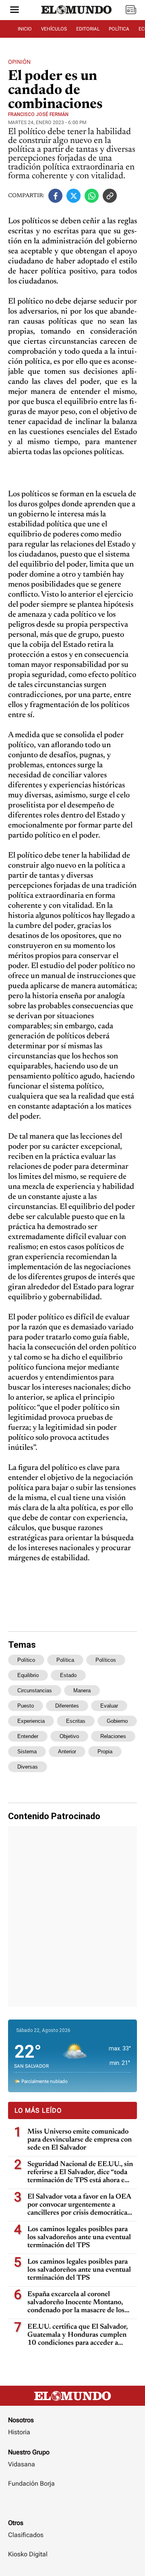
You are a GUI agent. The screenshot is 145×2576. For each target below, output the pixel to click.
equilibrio (28, 1675)
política (65, 1660)
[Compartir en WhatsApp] (92, 196)
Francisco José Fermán (38, 114)
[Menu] (14, 10)
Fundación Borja (31, 2483)
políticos (106, 1660)
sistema (27, 1752)
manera (82, 1690)
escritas (76, 1721)
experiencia (31, 1721)
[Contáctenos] (72, 2507)
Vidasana (22, 2464)
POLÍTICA (119, 29)
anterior (67, 1752)
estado (68, 1675)
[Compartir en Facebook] (55, 196)
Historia (19, 2432)
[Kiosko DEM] (131, 10)
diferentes (67, 1706)
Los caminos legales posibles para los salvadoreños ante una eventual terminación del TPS (79, 2238)
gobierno (117, 1721)
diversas (28, 1767)
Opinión (19, 62)
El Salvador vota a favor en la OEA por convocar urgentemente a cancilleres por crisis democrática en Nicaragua (79, 2205)
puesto (26, 1706)
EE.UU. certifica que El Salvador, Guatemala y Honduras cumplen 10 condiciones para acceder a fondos (78, 2335)
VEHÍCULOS (54, 29)
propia (105, 1752)
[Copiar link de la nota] (110, 196)
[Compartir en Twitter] (74, 196)
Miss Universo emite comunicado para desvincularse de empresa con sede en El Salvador (80, 2140)
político (26, 1660)
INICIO (25, 29)
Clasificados (26, 2535)
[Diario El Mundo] (77, 17)
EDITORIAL (88, 29)
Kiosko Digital (28, 2554)
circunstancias (35, 1690)
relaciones (113, 1736)
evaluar (109, 1706)
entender (28, 1736)
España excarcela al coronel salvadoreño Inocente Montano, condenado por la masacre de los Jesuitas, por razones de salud (76, 2303)
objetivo (69, 1736)
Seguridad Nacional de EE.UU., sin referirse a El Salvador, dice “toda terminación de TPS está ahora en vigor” (80, 2173)
